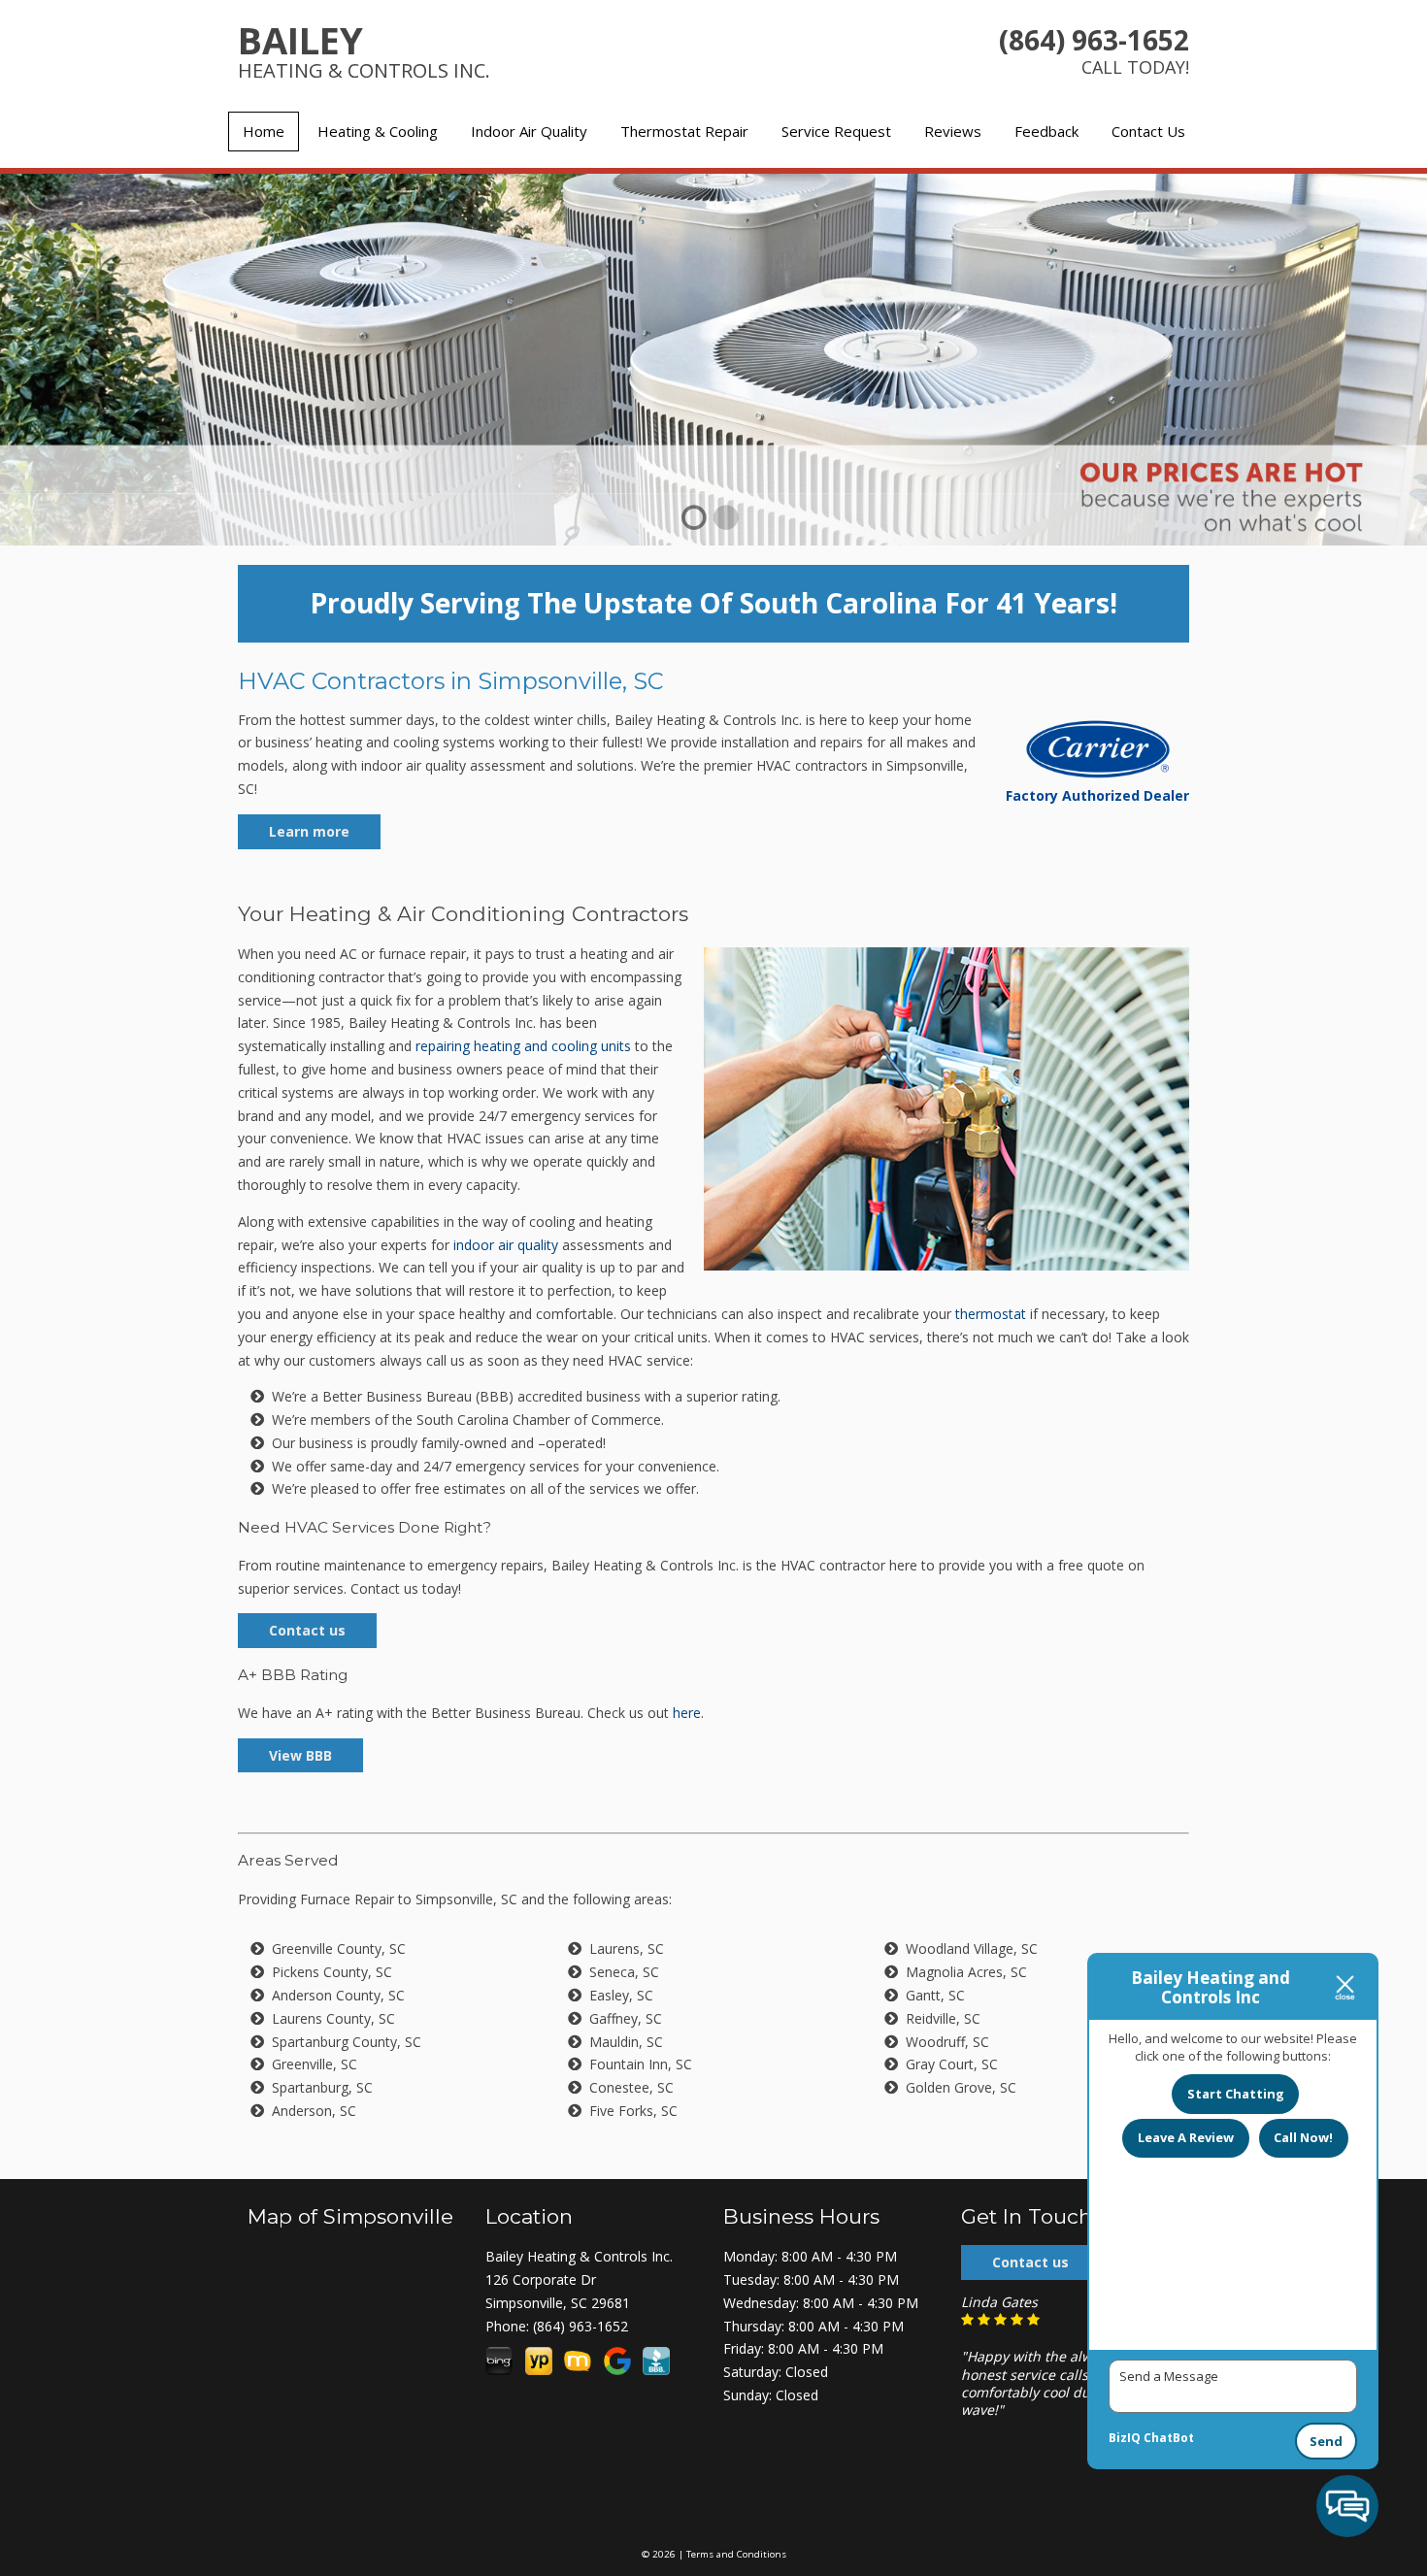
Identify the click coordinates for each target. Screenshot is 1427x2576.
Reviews (953, 131)
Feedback (1046, 131)
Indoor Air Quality (529, 131)
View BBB (300, 1755)
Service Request (836, 131)
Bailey (364, 49)
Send (1326, 2441)
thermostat (991, 1314)
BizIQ (1125, 2438)
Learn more (309, 831)
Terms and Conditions (736, 2554)
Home (264, 131)
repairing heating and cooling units (523, 1046)
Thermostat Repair (684, 131)
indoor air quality (506, 1245)
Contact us (307, 1630)
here (687, 1713)
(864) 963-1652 (1094, 40)
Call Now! (1303, 2137)
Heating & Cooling (378, 131)
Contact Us (1148, 131)
